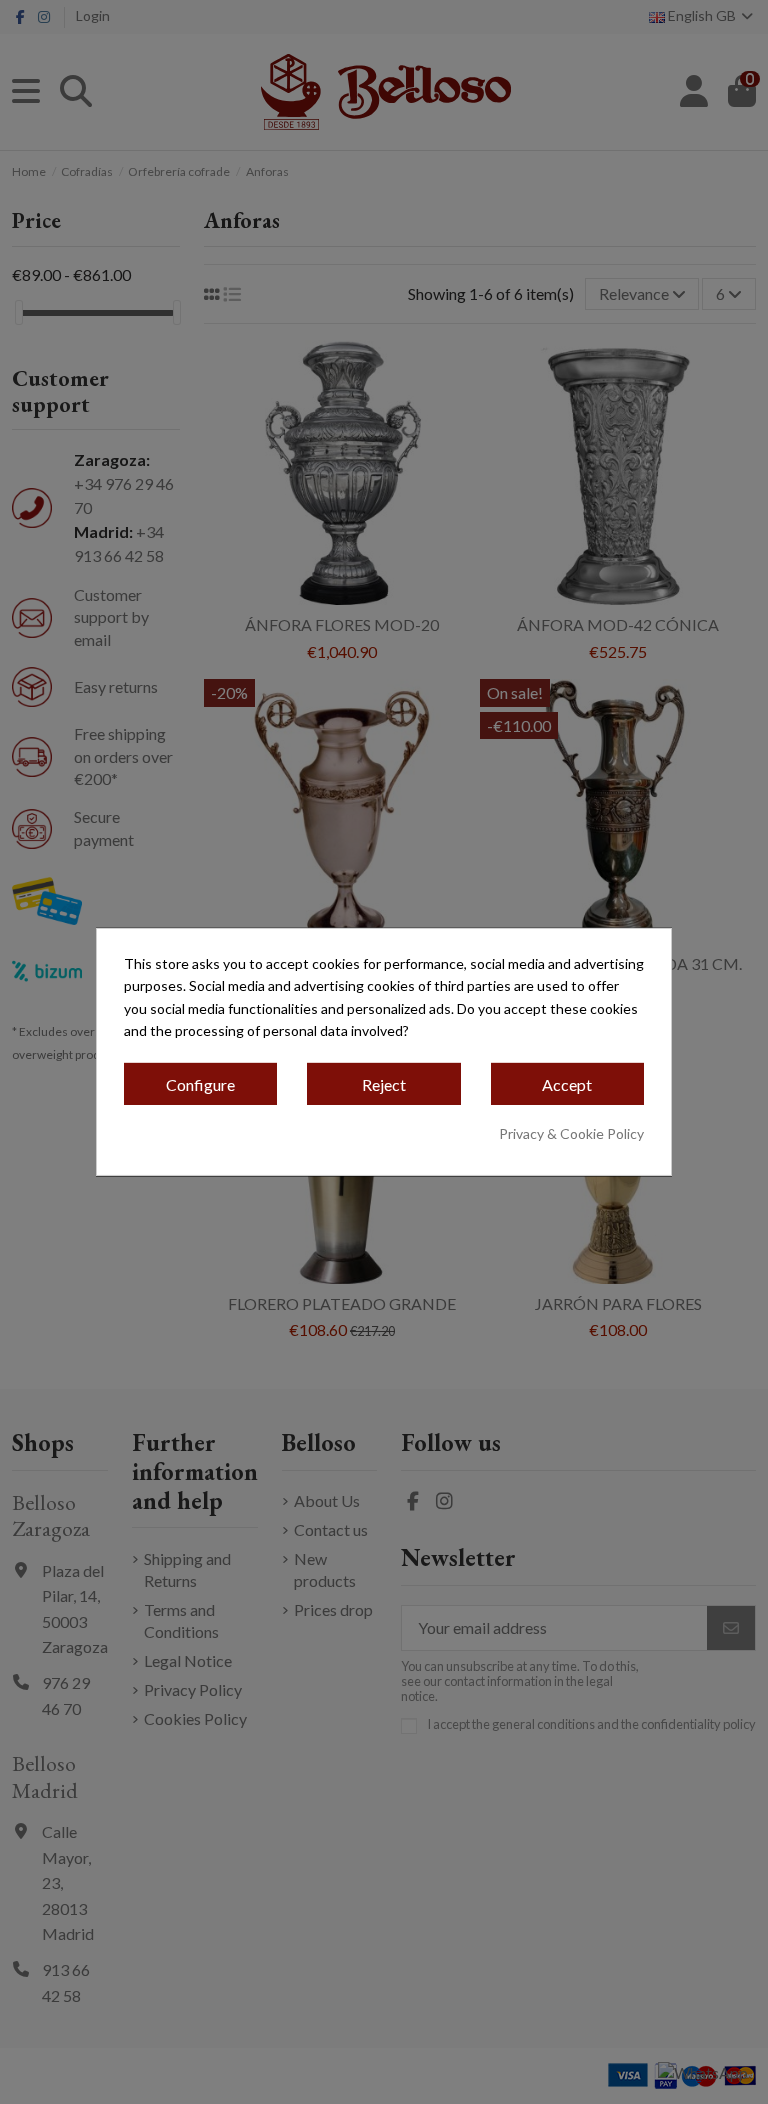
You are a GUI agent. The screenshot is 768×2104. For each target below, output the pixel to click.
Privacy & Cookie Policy (571, 1133)
